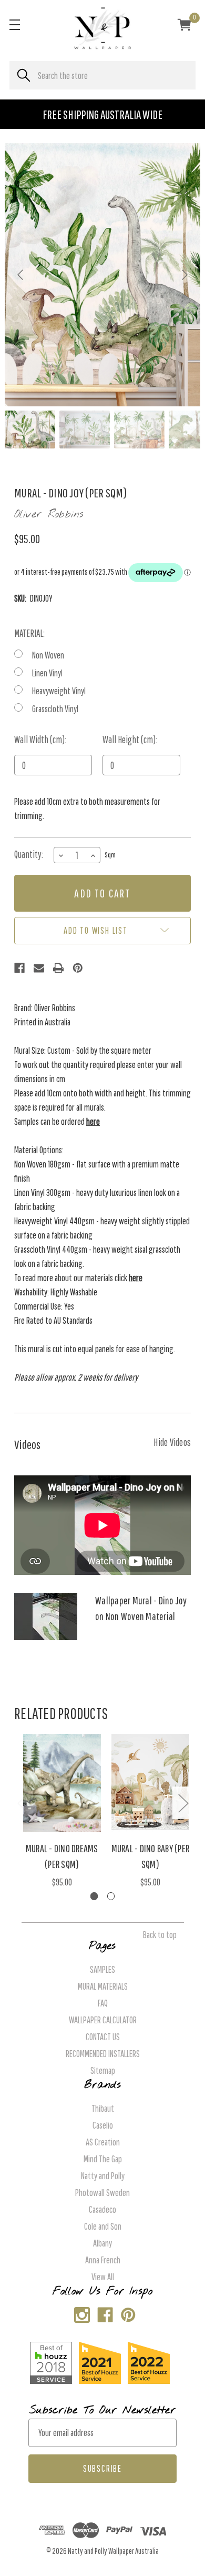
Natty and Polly (103, 2176)
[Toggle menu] (14, 24)
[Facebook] (19, 968)
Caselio (103, 2125)
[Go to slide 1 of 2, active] (94, 1896)
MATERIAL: (29, 633)
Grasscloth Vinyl (55, 709)
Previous (22, 1803)
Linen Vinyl (47, 673)
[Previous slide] (21, 275)
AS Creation (103, 2142)
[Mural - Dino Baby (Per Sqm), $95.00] (151, 1783)
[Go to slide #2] (85, 430)
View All (103, 2277)
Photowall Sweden (102, 2193)
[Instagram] (80, 2313)
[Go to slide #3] (139, 430)
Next (183, 1803)
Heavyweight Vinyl (59, 691)
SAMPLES (102, 1969)
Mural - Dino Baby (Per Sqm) (151, 1856)
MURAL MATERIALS (103, 1986)
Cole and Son (103, 2226)
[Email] (39, 968)
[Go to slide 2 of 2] (111, 1896)
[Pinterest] (78, 968)
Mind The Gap (103, 2159)
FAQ (103, 2003)
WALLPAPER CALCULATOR (103, 2020)
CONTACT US (103, 2037)
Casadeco (102, 2209)
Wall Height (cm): (130, 740)
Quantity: (29, 854)
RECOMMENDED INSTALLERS (103, 2054)
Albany (102, 2243)
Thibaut (103, 2108)
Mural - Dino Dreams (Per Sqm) (62, 1856)
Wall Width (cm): (40, 740)
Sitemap (103, 2070)
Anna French (103, 2260)
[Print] (58, 968)
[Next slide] (184, 275)
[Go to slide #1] (30, 430)
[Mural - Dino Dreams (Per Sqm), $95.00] (62, 1783)
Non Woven (48, 655)
